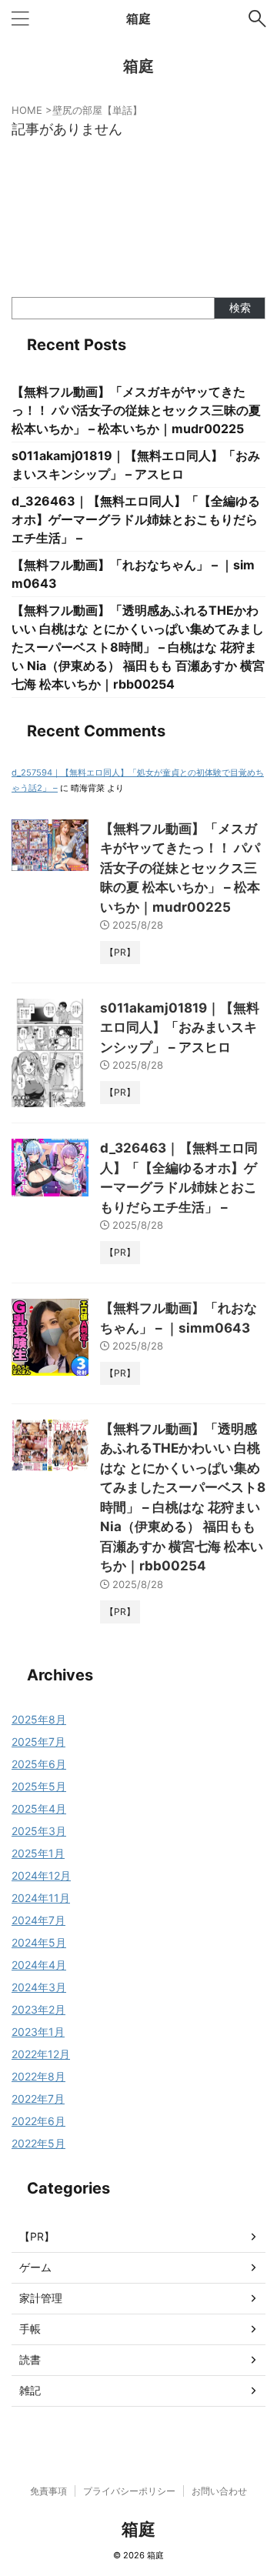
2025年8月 (39, 1719)
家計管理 (41, 2298)
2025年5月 (39, 1786)
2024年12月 (41, 1875)
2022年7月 (38, 2099)
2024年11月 (41, 1898)
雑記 (30, 2390)
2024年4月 (39, 1965)
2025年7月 (38, 1742)
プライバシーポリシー (129, 2491)
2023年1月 (38, 2032)
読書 (30, 2359)
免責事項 (48, 2491)
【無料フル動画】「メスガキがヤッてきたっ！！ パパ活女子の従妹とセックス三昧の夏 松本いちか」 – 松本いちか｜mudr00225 (136, 410)
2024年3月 (39, 1987)
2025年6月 (39, 1764)
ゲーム (35, 2267)
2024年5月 (39, 1942)
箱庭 (138, 18)
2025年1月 (38, 1853)
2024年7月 (38, 1920)
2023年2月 (38, 2009)
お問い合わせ (219, 2491)
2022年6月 (38, 2121)
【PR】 (37, 2236)
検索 (240, 307)
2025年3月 (39, 1831)
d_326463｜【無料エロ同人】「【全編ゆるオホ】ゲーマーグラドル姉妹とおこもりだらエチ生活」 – (136, 519)
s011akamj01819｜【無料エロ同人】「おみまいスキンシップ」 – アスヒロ (180, 1028)
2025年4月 (39, 1809)
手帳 (30, 2329)
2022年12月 (41, 2054)
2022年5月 (38, 2143)
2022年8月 (38, 2076)
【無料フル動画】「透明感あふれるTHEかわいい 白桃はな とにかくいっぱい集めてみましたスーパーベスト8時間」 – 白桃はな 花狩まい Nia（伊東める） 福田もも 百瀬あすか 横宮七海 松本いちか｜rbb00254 (138, 647)
